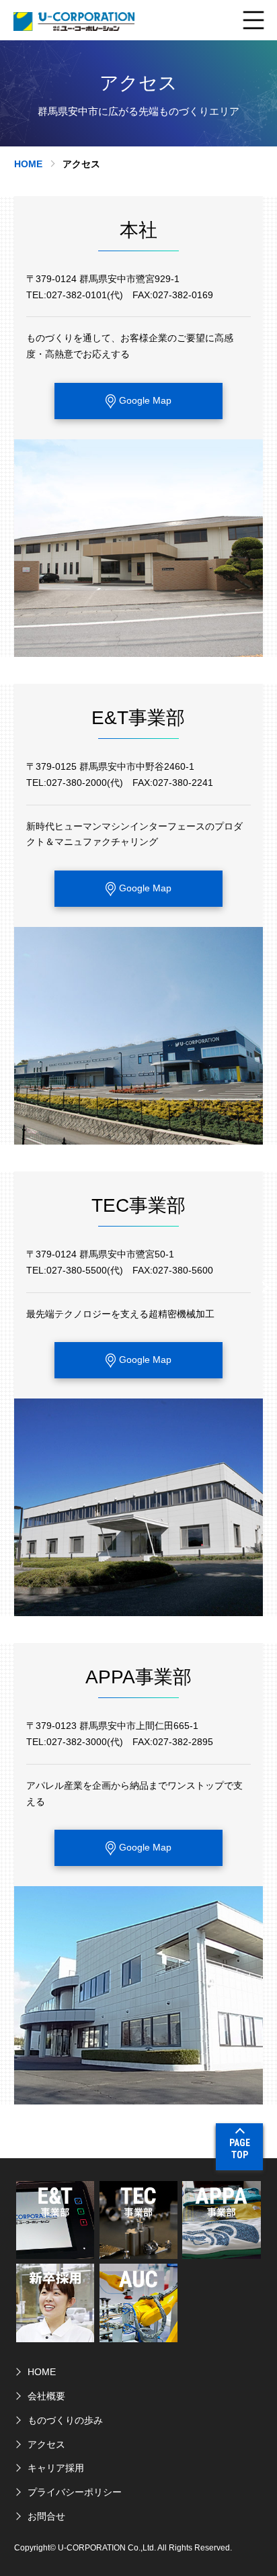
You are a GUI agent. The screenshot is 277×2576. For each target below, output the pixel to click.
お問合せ (46, 2516)
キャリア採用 (56, 2468)
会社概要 (46, 2396)
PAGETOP (240, 2149)
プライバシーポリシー (75, 2492)
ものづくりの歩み (65, 2420)
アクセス (46, 2444)
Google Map (145, 400)
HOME (28, 164)
